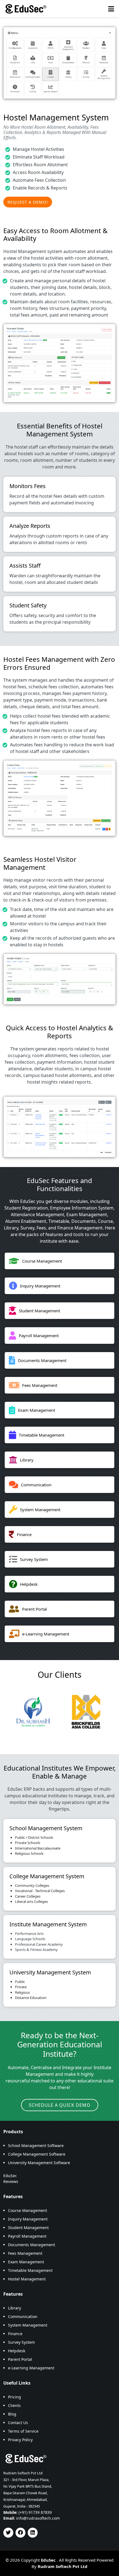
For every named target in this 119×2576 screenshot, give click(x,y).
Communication (23, 2316)
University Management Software (39, 2163)
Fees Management (25, 2253)
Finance (15, 2334)
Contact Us (18, 2423)
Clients (14, 2405)
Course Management (28, 2210)
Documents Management (32, 2245)
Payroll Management (27, 2236)
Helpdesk (17, 2351)
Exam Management (26, 2262)
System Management (28, 2325)
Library (15, 2308)
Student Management (28, 2228)
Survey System (21, 2342)
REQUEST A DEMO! (28, 202)
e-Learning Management (31, 2368)
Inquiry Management (28, 2219)
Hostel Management (27, 2279)
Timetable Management (30, 2270)
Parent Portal (20, 2359)
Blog (12, 2414)
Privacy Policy (20, 2440)
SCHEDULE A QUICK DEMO (60, 2105)
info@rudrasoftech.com (38, 2518)
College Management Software (37, 2154)
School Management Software (36, 2146)
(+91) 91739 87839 (35, 2512)
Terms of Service (23, 2431)
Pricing (15, 2397)
